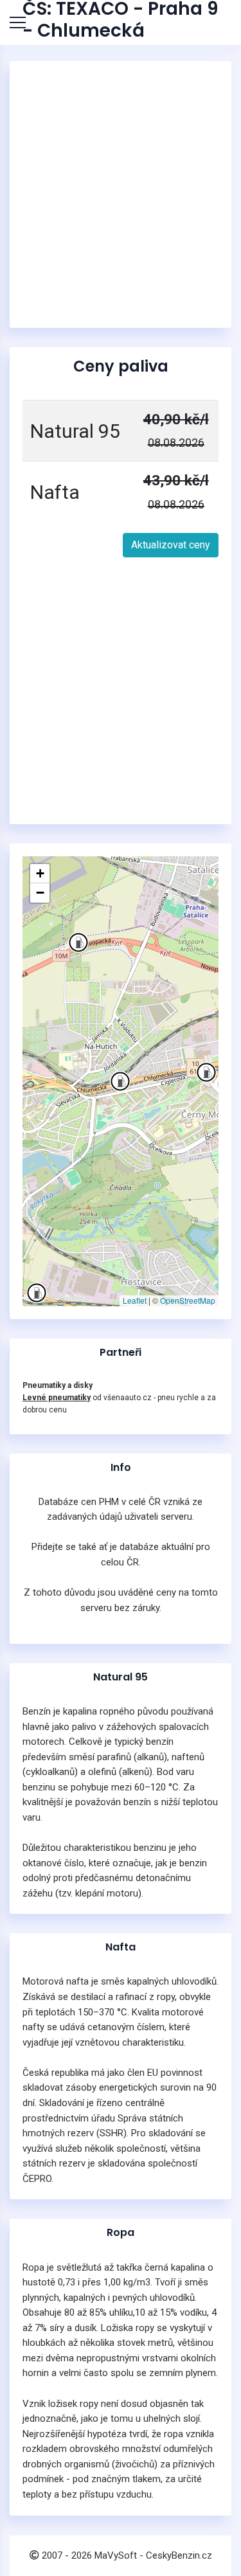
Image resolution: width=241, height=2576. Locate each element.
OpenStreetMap (188, 1300)
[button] (37, 1293)
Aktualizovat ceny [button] (171, 545)
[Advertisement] (121, 194)
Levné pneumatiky (57, 1398)
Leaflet (135, 1300)
